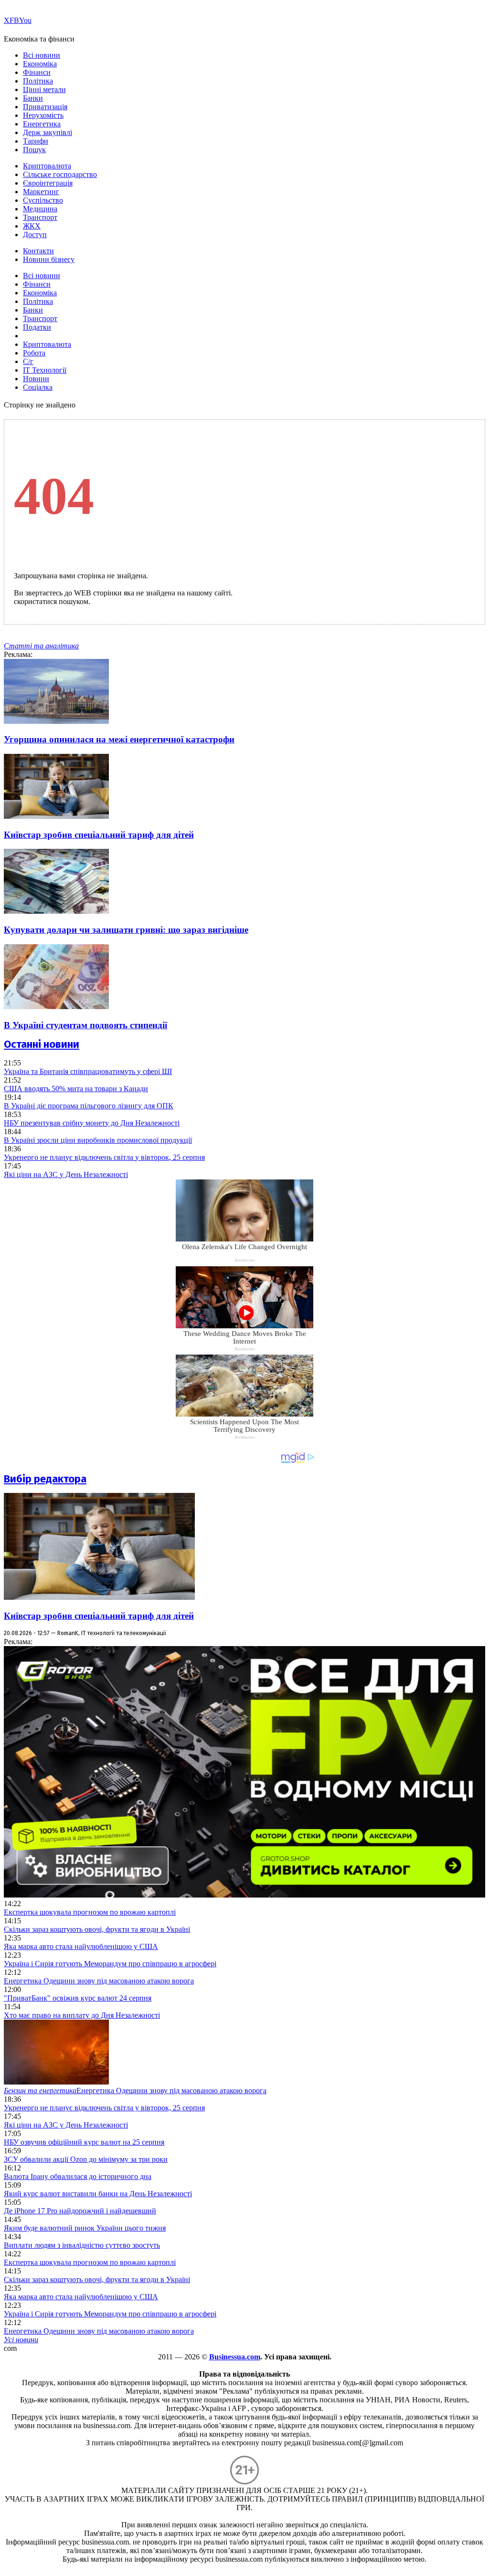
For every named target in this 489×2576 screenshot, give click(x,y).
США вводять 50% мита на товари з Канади (76, 1089)
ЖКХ (32, 226)
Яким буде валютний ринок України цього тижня (85, 2228)
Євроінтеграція (48, 183)
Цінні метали (44, 89)
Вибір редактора (45, 1479)
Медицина (40, 209)
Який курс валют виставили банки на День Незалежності (98, 2194)
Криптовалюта (47, 166)
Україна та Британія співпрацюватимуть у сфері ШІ (88, 1071)
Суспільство (43, 200)
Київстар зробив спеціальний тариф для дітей (99, 835)
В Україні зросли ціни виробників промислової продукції (98, 1140)
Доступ (35, 235)
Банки (33, 98)
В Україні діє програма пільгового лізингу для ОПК (89, 1106)
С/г (28, 361)
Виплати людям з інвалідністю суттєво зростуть (82, 2245)
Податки (37, 327)
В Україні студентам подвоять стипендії (85, 1025)
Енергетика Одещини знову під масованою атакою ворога (99, 1981)
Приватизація (45, 107)
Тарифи (36, 141)
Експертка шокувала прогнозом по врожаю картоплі (90, 1912)
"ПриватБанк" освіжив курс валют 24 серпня (78, 1998)
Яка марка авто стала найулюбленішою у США (81, 1946)
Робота (34, 353)
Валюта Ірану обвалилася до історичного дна (78, 2176)
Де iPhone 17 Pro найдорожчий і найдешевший (80, 2211)
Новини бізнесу (49, 259)
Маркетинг (41, 192)
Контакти (38, 251)
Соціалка (38, 387)
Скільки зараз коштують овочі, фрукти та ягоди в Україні (97, 1929)
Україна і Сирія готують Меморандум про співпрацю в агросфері (110, 1964)
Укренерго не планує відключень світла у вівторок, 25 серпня (104, 1157)
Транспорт (40, 217)
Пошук (34, 150)
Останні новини (42, 1044)
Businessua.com (235, 2357)
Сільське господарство (60, 174)
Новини (36, 379)
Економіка (40, 64)
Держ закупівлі (48, 132)
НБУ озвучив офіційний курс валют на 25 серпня (84, 2142)
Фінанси (37, 72)
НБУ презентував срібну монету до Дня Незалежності (92, 1123)
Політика (38, 81)
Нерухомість (43, 115)
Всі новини (42, 55)
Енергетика (42, 124)
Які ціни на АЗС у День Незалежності (66, 1174)
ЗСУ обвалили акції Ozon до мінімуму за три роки (86, 2159)
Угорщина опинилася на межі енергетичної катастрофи (119, 739)
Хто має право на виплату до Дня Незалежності (82, 2015)
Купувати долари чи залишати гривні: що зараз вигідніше (126, 930)
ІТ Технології (45, 370)
